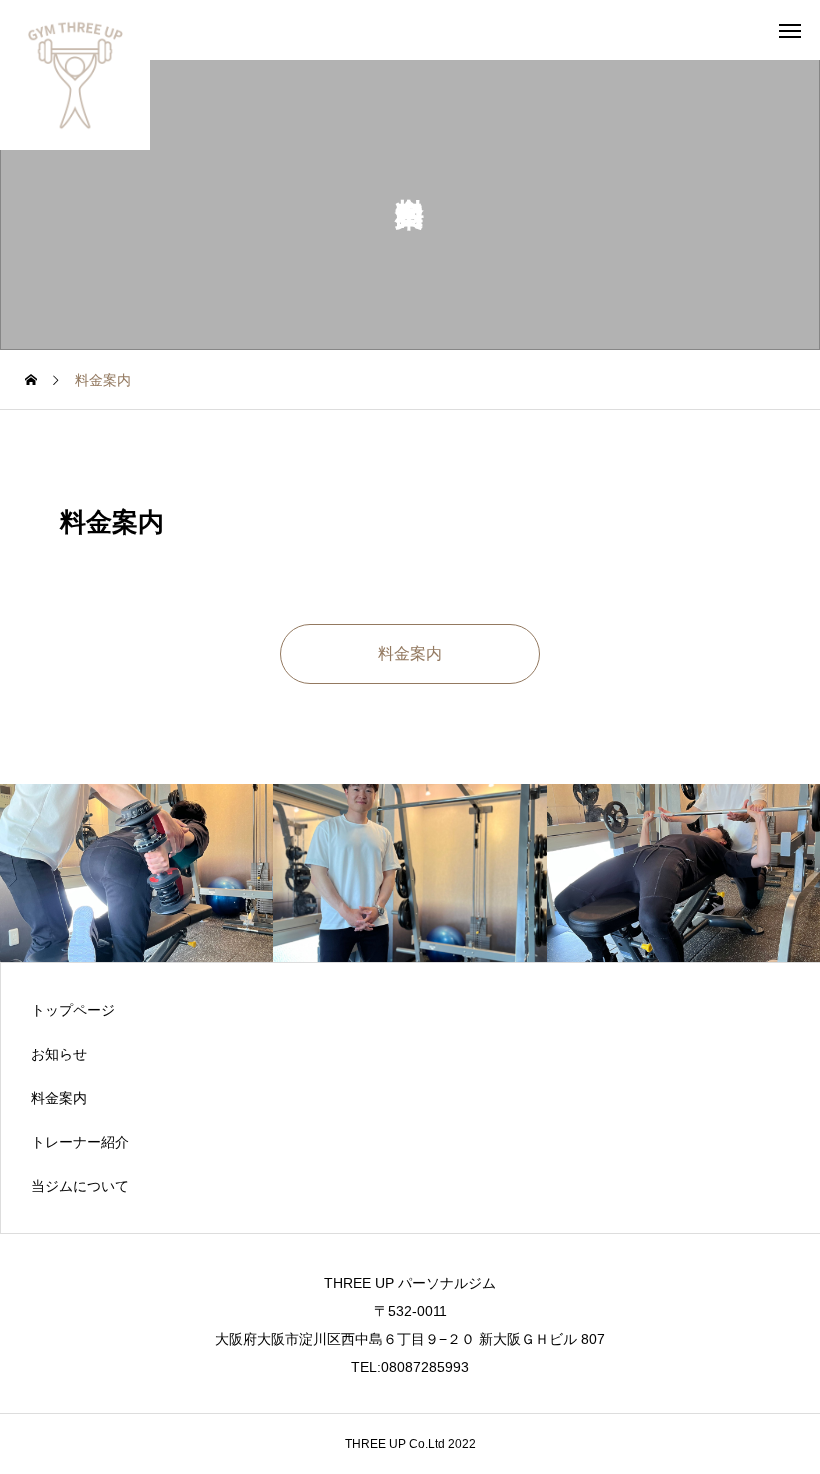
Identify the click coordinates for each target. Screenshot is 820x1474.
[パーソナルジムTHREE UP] (75, 75)
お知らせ (59, 1054)
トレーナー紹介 (80, 1142)
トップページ (73, 1010)
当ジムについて (80, 1186)
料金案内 (59, 1098)
